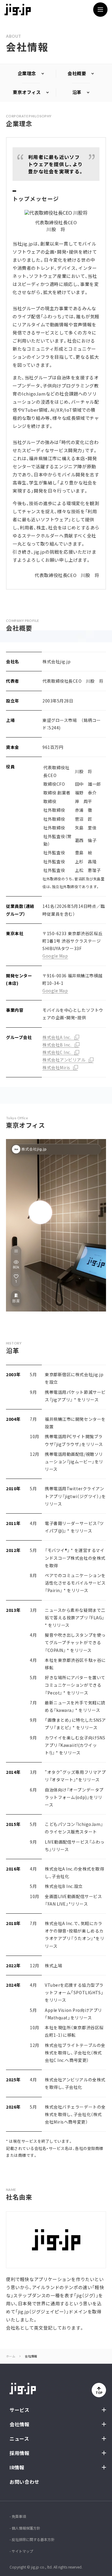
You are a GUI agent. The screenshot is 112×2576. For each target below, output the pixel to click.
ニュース (19, 2439)
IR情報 (17, 2467)
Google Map (55, 956)
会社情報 (20, 2424)
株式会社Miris (56, 1067)
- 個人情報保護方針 (25, 2528)
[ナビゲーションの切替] (100, 10)
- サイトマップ (21, 2551)
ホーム (11, 2356)
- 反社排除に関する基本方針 (32, 2539)
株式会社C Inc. (57, 1052)
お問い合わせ (24, 2482)
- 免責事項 (18, 2516)
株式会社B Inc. (57, 1045)
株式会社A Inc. (57, 1037)
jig (18, 10)
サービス (20, 2410)
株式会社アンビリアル (64, 1060)
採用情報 (20, 2453)
